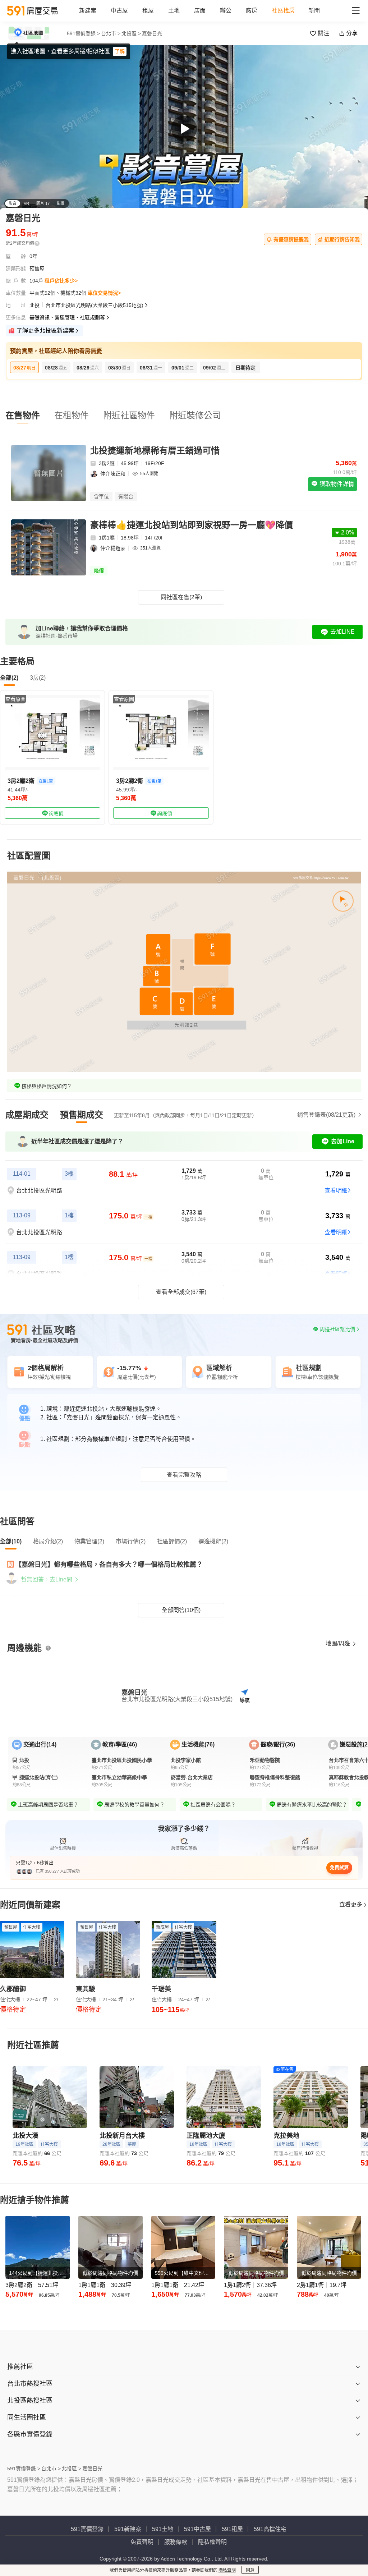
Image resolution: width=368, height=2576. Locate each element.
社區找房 (283, 11)
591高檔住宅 (270, 2529)
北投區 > (131, 33)
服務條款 (176, 2542)
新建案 (88, 11)
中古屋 (119, 11)
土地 (174, 11)
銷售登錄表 (326, 1115)
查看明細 (336, 1191)
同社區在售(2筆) (181, 597)
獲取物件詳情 (336, 484)
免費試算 (339, 1867)
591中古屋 (197, 2529)
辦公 (226, 11)
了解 (120, 51)
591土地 (163, 2529)
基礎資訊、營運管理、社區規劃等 (67, 317)
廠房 (252, 11)
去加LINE (342, 632)
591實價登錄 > (83, 33)
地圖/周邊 (339, 1643)
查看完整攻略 (184, 1475)
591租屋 (232, 2529)
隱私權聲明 (212, 2542)
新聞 (314, 11)
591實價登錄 (87, 2529)
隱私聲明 (227, 2570)
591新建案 (128, 2529)
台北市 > (111, 33)
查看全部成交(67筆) (181, 1292)
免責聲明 (142, 2542)
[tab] (27, 1115)
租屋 (148, 11)
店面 (200, 11)
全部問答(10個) (181, 1610)
